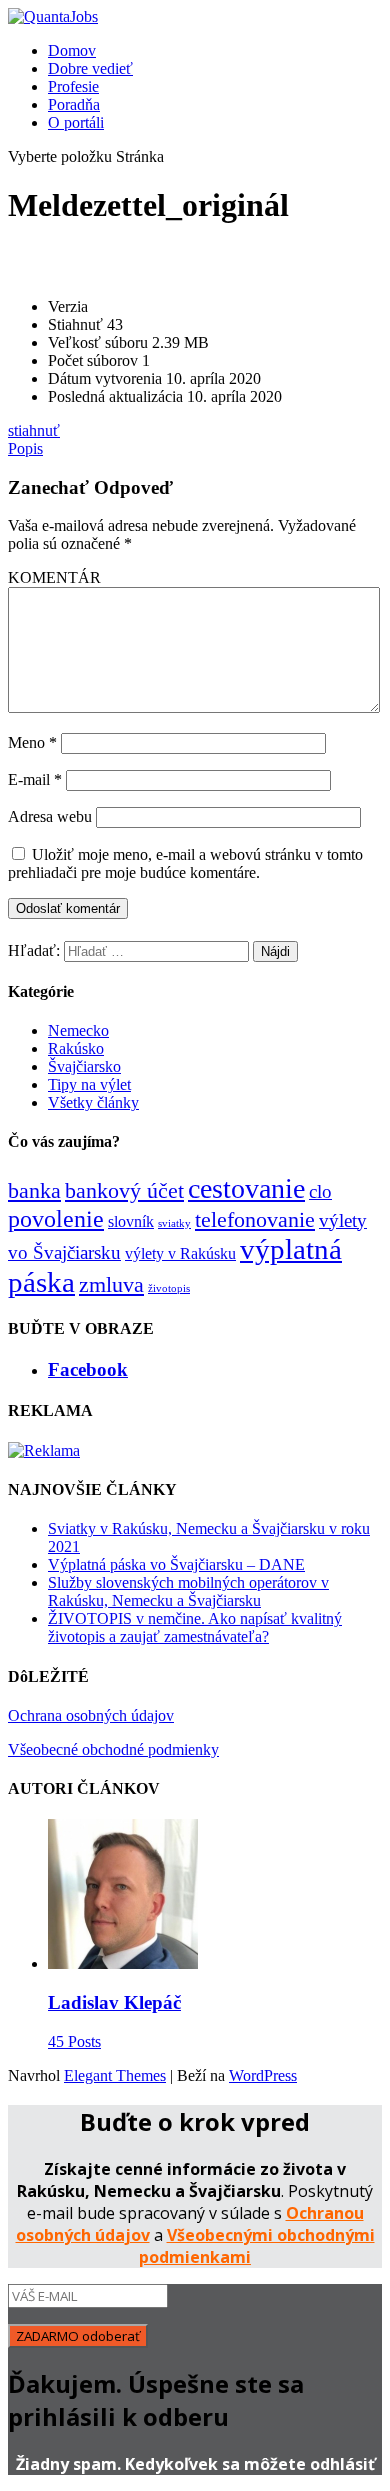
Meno (32, 742)
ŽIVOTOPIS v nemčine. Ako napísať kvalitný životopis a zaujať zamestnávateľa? (195, 1627)
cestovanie (246, 1188)
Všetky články (93, 1102)
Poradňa (74, 104)
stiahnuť (34, 430)
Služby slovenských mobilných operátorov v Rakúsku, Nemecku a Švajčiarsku (188, 1591)
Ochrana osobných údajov (91, 1715)
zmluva (111, 1284)
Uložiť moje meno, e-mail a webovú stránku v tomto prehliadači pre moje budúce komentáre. (185, 863)
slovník (131, 1221)
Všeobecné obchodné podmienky (113, 1749)
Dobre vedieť (90, 68)
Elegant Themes (115, 2075)
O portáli (76, 122)
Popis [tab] (25, 448)
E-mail (35, 779)
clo (320, 1191)
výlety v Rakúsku (180, 1253)
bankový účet (124, 1190)
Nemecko (78, 1030)
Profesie (73, 86)
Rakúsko (76, 1048)
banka (34, 1190)
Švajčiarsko (84, 1066)
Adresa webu (50, 816)
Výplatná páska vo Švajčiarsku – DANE (176, 1564)
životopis (169, 1288)
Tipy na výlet (89, 1084)
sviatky (174, 1223)
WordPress (263, 2075)
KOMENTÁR (54, 577)
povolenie (56, 1218)
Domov (72, 50)
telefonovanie (255, 1219)
